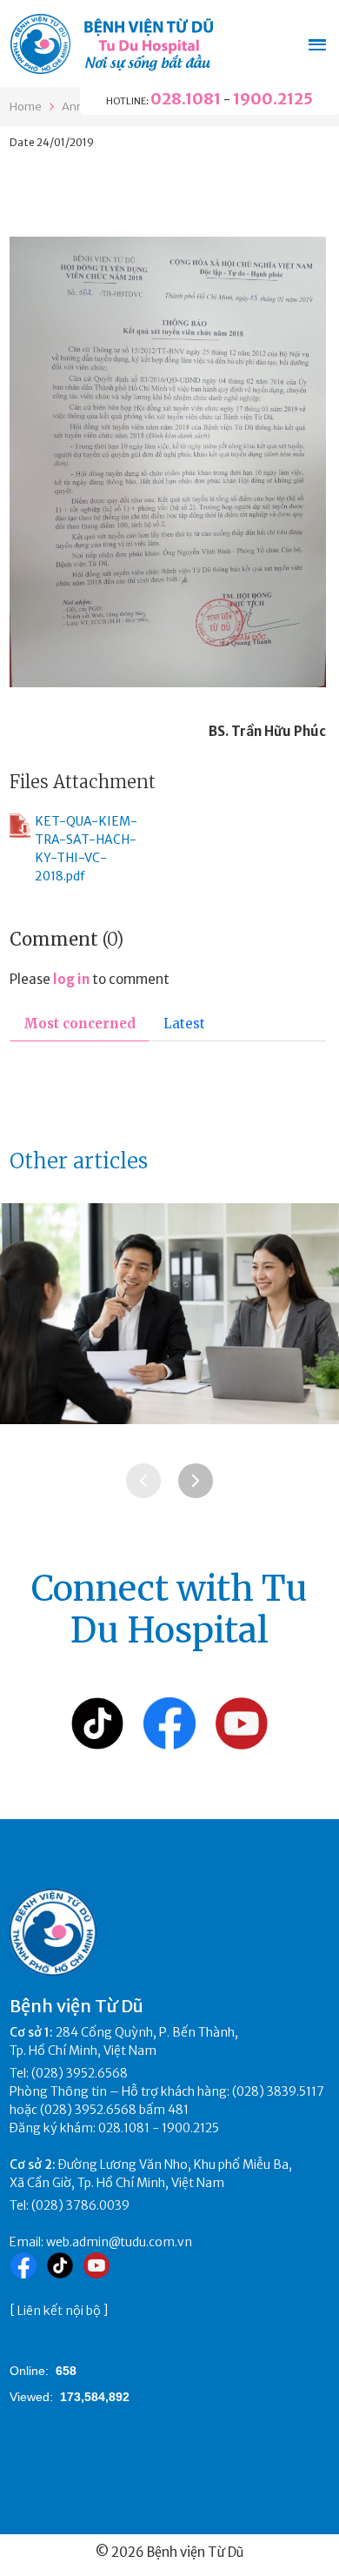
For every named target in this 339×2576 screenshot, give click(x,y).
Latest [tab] (184, 1024)
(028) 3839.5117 (278, 2091)
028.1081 (186, 99)
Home (26, 107)
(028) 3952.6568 (80, 2073)
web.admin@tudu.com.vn (119, 2242)
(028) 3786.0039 (80, 2205)
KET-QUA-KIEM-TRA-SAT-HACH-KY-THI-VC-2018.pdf (86, 849)
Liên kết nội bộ (59, 2311)
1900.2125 (273, 99)
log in (71, 979)
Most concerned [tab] (80, 1024)
